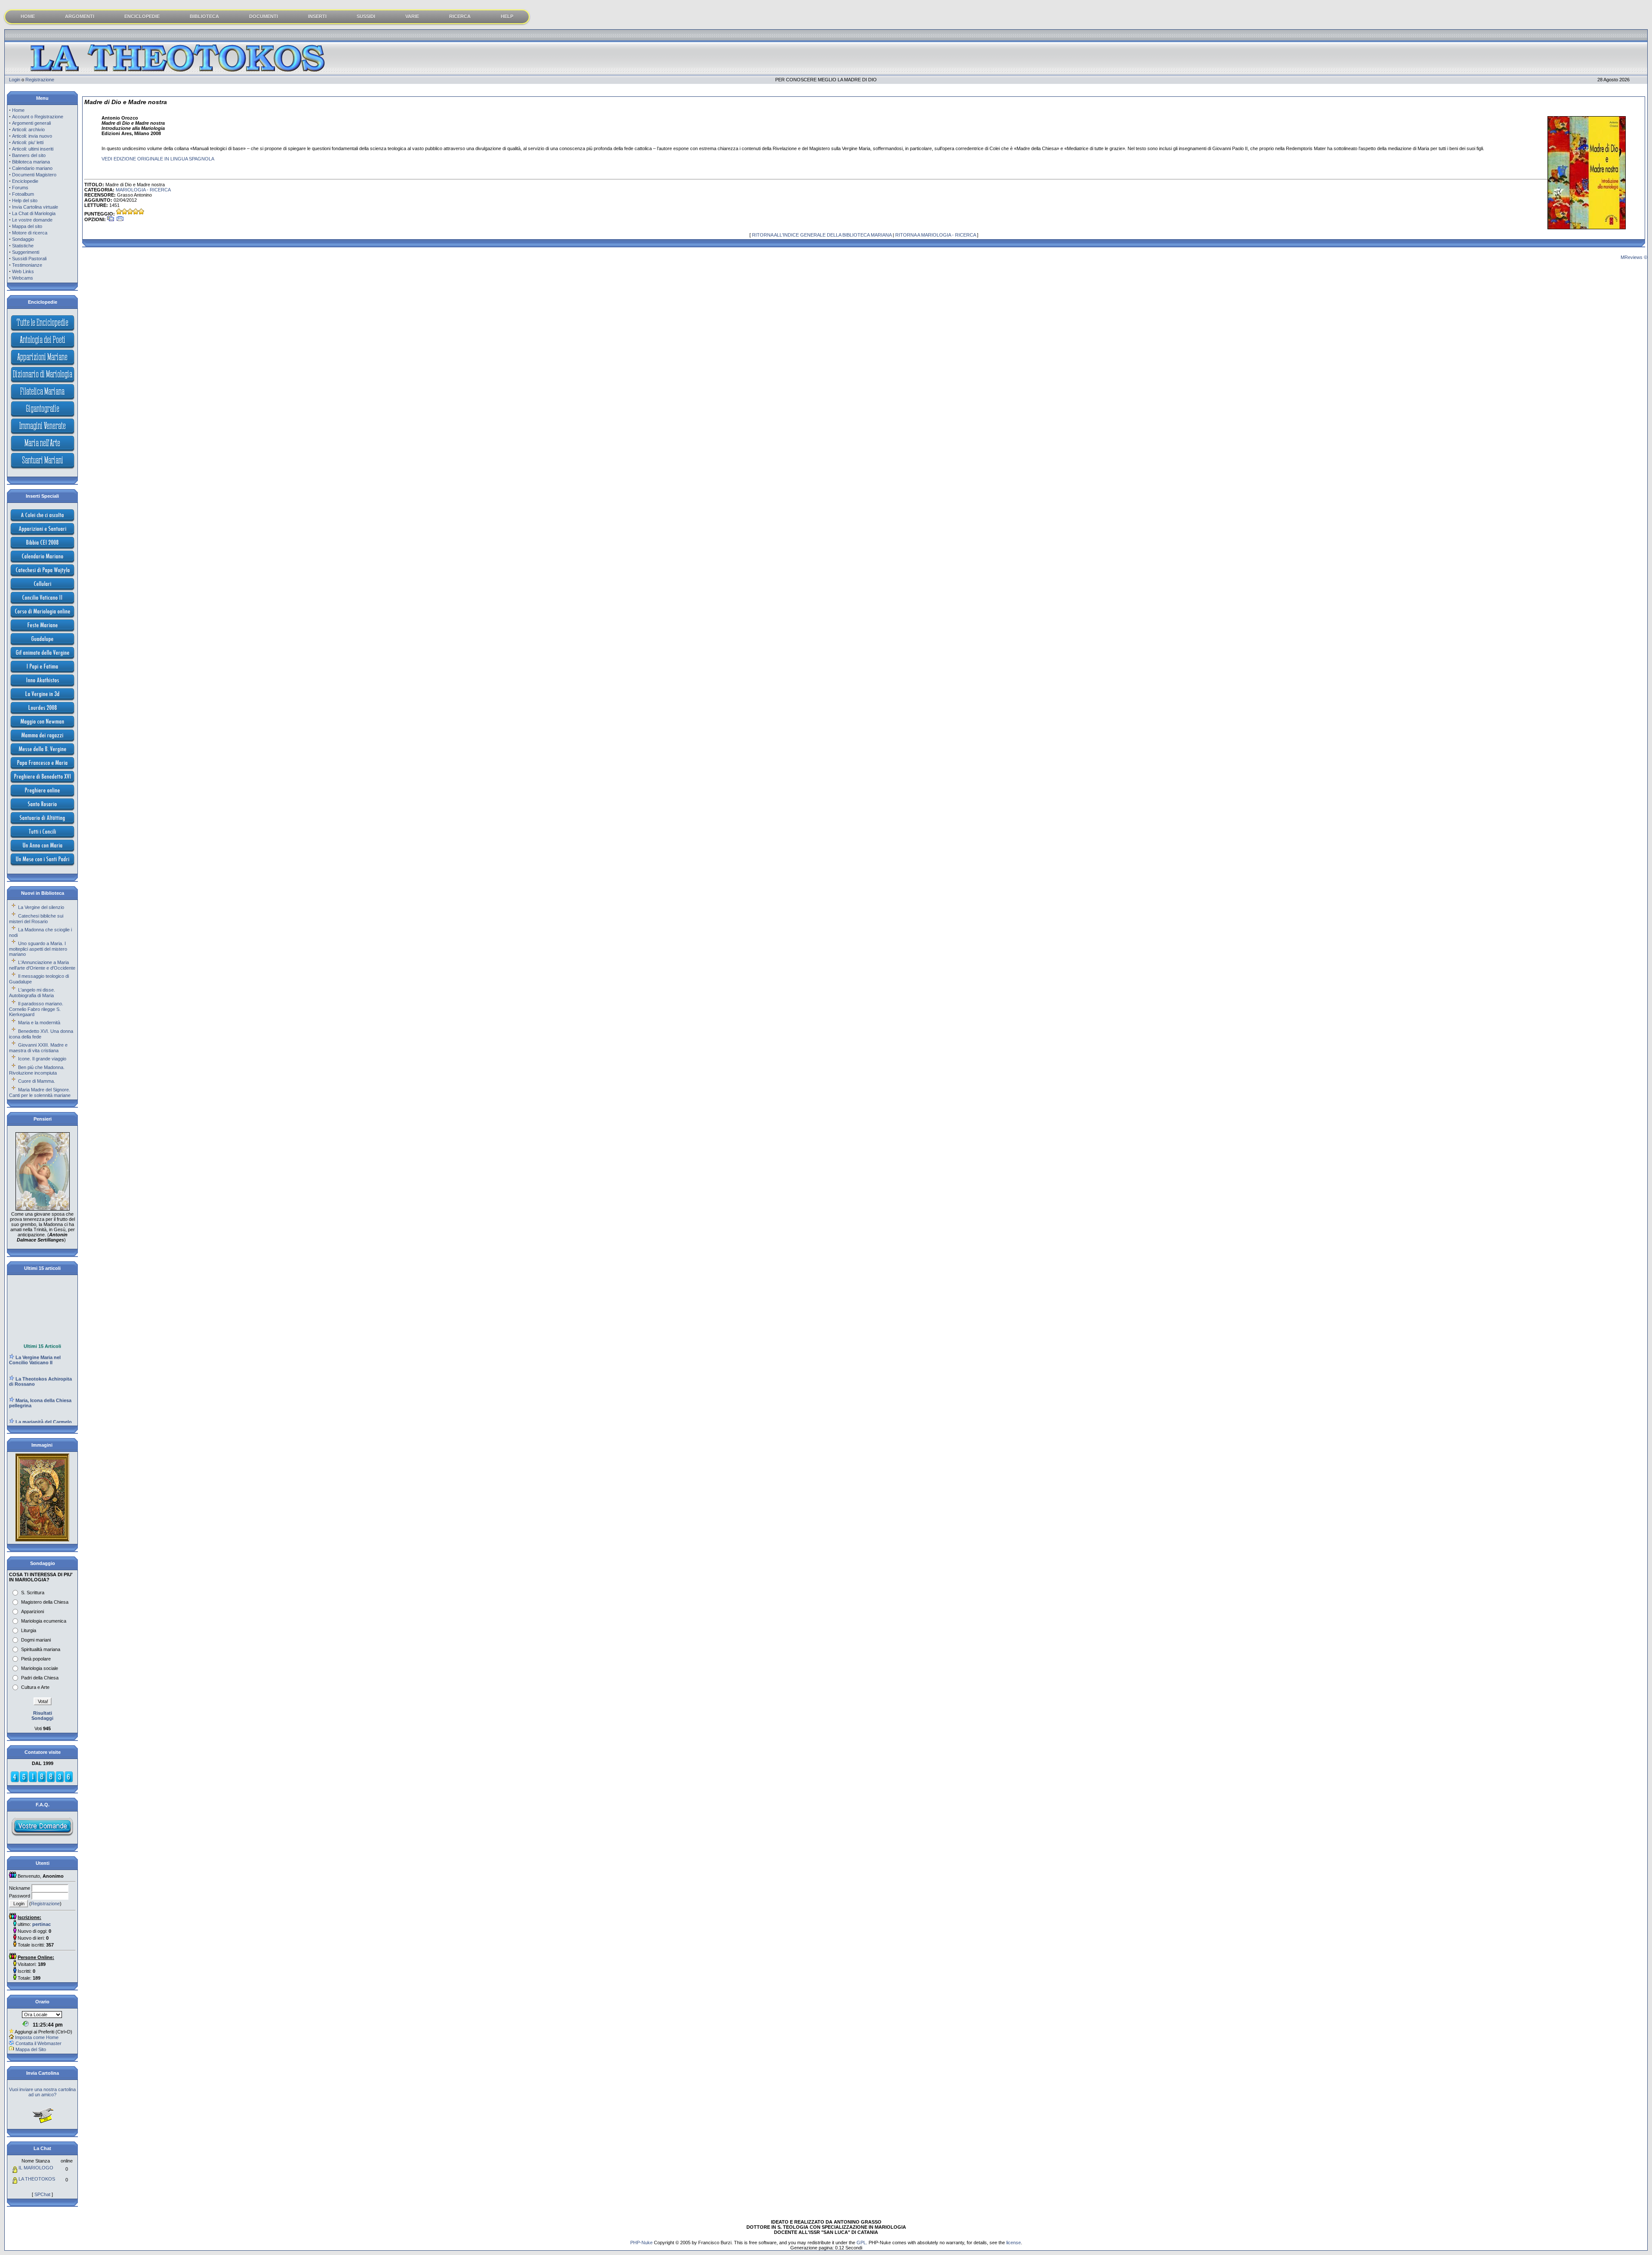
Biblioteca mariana (31, 162)
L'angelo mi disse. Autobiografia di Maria (32, 993)
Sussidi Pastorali (29, 259)
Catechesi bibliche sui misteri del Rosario (36, 919)
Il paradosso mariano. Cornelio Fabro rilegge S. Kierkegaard (36, 1009)
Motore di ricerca (30, 233)
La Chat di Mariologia (34, 213)
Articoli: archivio (28, 129)
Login (15, 80)
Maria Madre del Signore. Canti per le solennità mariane (40, 1092)
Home (18, 110)
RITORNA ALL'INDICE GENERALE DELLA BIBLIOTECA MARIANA (822, 235)
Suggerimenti (26, 252)
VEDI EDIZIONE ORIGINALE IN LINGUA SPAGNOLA (158, 159)
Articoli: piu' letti (28, 142)
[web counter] (42, 1781)
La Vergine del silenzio (41, 907)
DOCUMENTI (264, 16)
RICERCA (460, 16)
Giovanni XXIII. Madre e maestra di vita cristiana (38, 1048)
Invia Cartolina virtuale (35, 207)
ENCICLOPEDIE (142, 16)
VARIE (412, 16)
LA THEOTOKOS (37, 2179)
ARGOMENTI (80, 16)
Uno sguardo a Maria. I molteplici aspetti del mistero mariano (38, 949)
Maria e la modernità (39, 1023)
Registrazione (40, 80)
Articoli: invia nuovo (32, 136)
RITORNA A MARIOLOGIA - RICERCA (935, 235)
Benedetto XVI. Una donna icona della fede (41, 1034)
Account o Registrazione (38, 117)
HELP (507, 16)
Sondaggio (23, 239)
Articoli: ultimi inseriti (33, 149)
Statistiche (23, 246)
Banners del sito (29, 155)
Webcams (23, 278)
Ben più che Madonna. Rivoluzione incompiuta (37, 1070)
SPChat (42, 2194)
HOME (28, 16)
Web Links (23, 271)
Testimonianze (27, 265)
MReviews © (1634, 257)
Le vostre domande (32, 220)
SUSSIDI (366, 16)
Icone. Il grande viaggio (42, 1059)
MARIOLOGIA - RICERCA (143, 190)
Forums (20, 188)
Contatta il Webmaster (39, 2043)
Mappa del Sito (31, 2049)
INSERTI (317, 16)
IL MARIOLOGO (36, 2168)
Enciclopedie (25, 181)
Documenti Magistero (34, 175)
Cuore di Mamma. (37, 1081)
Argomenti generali (31, 123)
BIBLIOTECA (204, 16)
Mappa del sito (27, 226)
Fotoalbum (23, 194)
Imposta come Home (37, 2037)
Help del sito (25, 200)
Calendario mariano (32, 168)
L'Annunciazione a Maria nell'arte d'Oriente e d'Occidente (42, 965)
